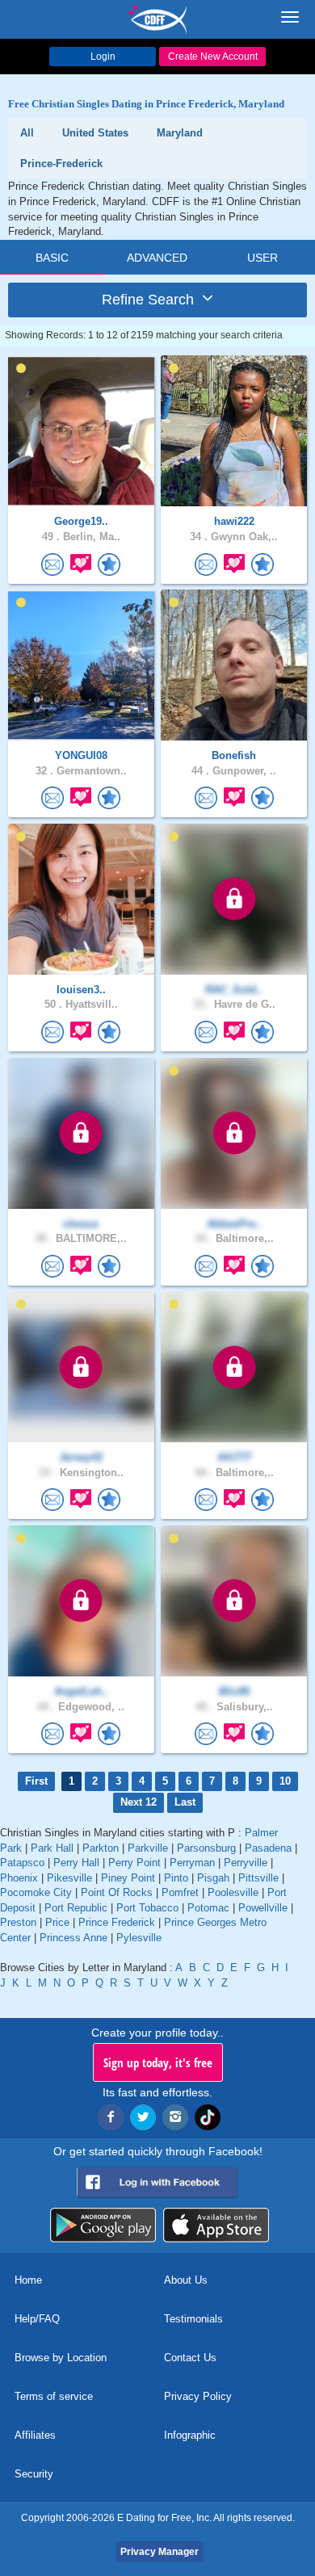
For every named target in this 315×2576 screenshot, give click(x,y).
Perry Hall (76, 1863)
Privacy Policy (198, 2396)
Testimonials (193, 2319)
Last (185, 1802)
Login (103, 57)
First (36, 1781)
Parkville (148, 1848)
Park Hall (52, 1848)
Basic (52, 258)
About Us (186, 2280)
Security (34, 2474)
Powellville (263, 1908)
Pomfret (180, 1892)
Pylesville (139, 1938)
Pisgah (213, 1878)
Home (28, 2280)
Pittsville (258, 1878)
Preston (18, 1922)
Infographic (190, 2435)
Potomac (208, 1908)
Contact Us (190, 2358)
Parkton (101, 1848)
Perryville (246, 1863)
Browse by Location (61, 2358)
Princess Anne (73, 1938)
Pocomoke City (36, 1892)
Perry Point (134, 1863)
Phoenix (19, 1878)
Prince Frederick (117, 1922)
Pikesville (69, 1878)
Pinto (176, 1878)
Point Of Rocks (117, 1892)
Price (57, 1922)
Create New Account (213, 57)
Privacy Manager (160, 2552)
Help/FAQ (37, 2319)
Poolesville (233, 1892)
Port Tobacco (147, 1908)
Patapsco (22, 1863)
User (262, 258)
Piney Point (128, 1878)
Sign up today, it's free (158, 2062)
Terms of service (54, 2396)
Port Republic (76, 1908)
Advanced (157, 258)
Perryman (192, 1863)
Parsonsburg (206, 1848)
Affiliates (35, 2435)
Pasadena (268, 1848)
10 (285, 1781)
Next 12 (139, 1802)
